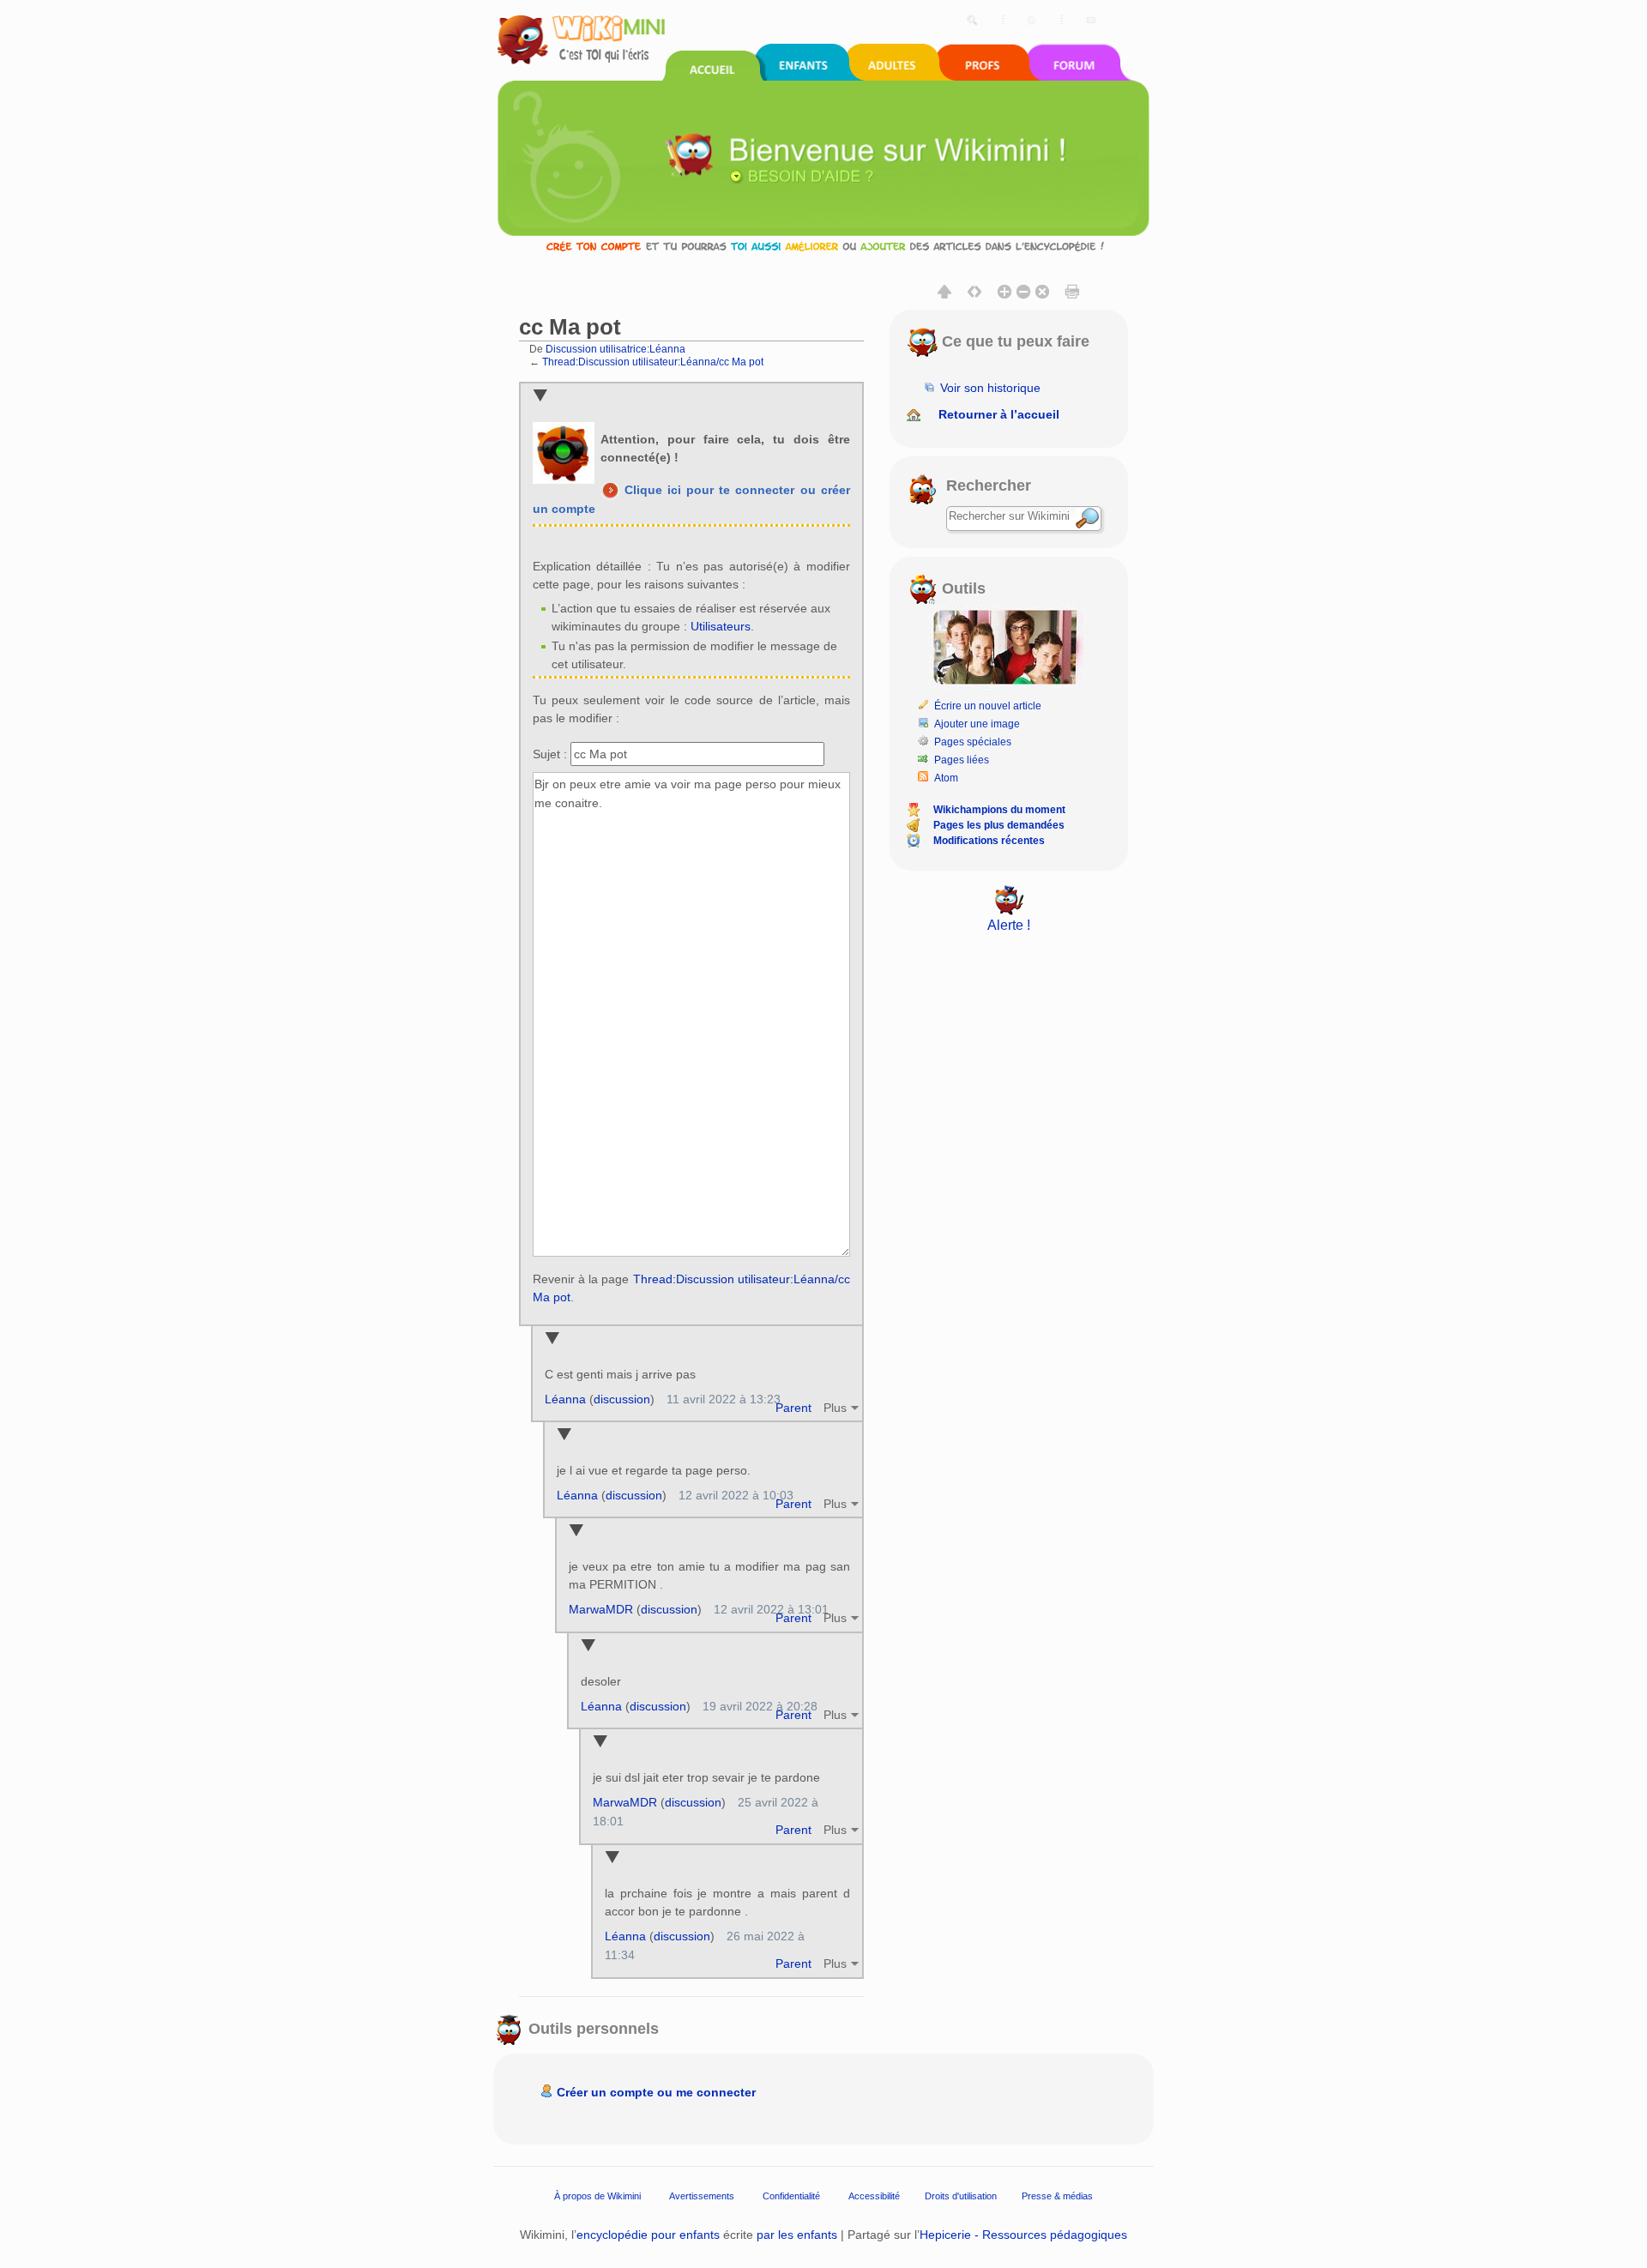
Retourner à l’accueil (999, 414)
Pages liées (962, 760)
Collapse (540, 397)
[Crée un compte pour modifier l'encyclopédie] (823, 246)
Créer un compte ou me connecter (656, 2092)
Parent (793, 1408)
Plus (835, 1408)
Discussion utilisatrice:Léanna (615, 349)
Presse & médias (1057, 2195)
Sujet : (550, 754)
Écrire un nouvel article (988, 706)
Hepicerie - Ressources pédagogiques (1023, 2235)
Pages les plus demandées (999, 825)
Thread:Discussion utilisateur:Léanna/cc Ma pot (653, 362)
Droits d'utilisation (961, 2195)
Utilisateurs (721, 626)
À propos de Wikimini (597, 2195)
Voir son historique (990, 388)
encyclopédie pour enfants (648, 2235)
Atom (946, 778)
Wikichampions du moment (999, 810)
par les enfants (797, 2235)
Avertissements (702, 2195)
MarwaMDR (601, 1609)
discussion (622, 1399)
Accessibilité (874, 2195)
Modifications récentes (989, 841)
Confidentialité (791, 2195)
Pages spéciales (973, 742)
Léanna (565, 1399)
